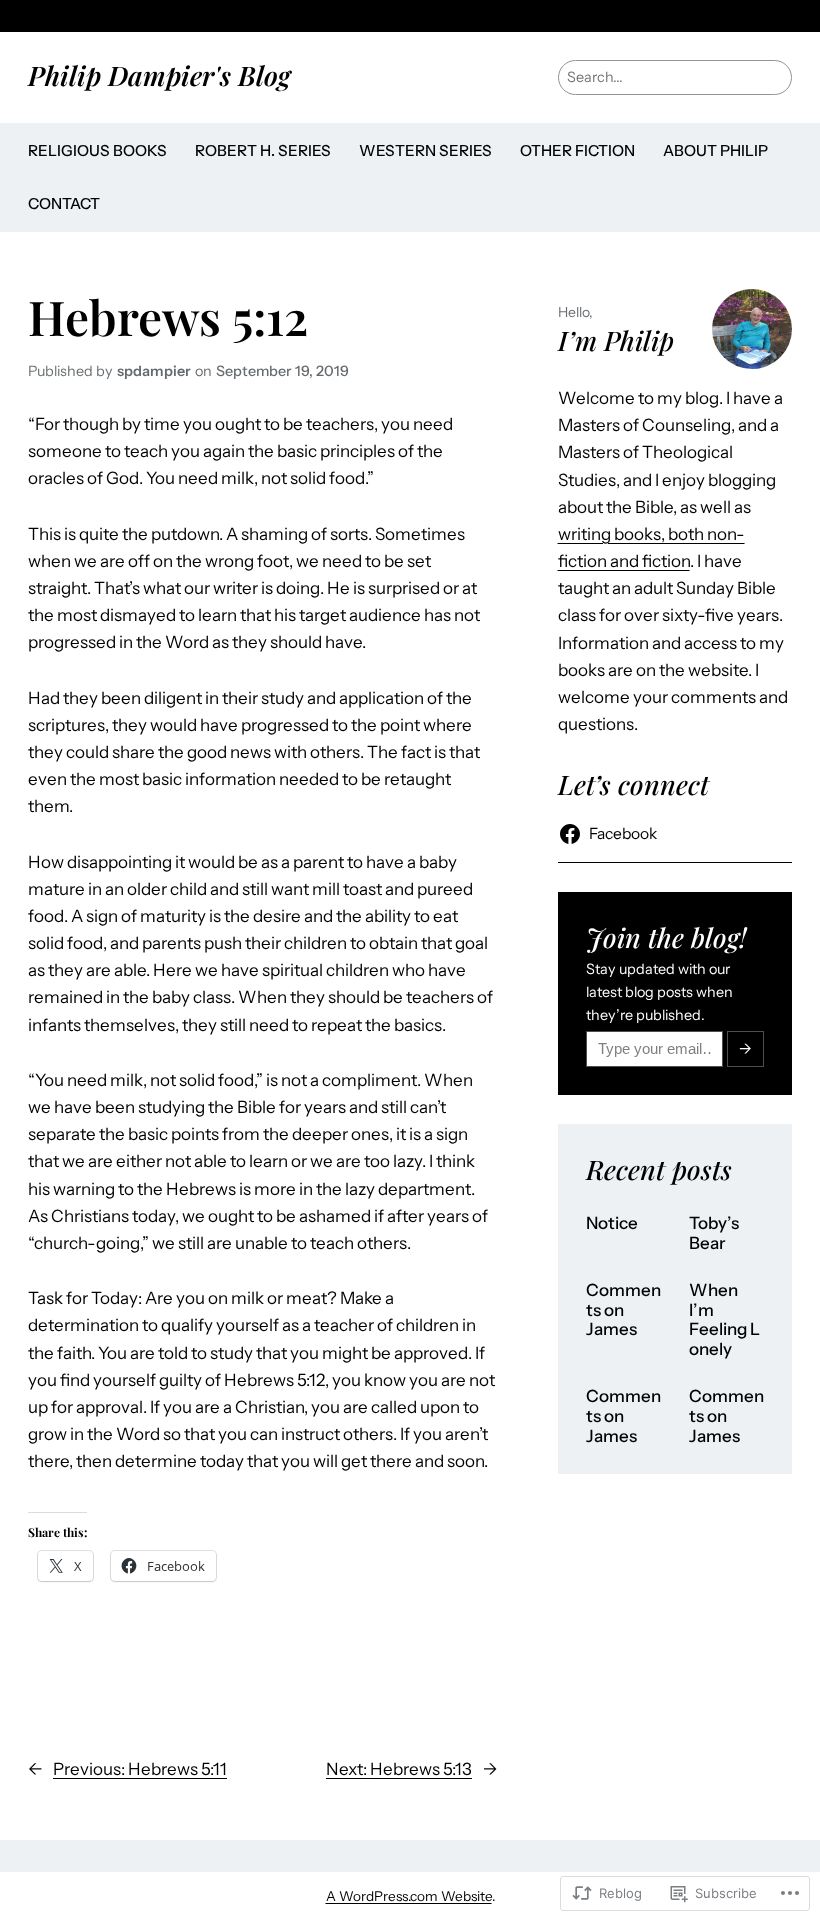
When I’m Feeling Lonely (724, 1320)
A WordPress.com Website (409, 1896)
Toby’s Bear (714, 1233)
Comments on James (623, 1310)
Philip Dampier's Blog (159, 75)
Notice (612, 1223)
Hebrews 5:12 (168, 316)
